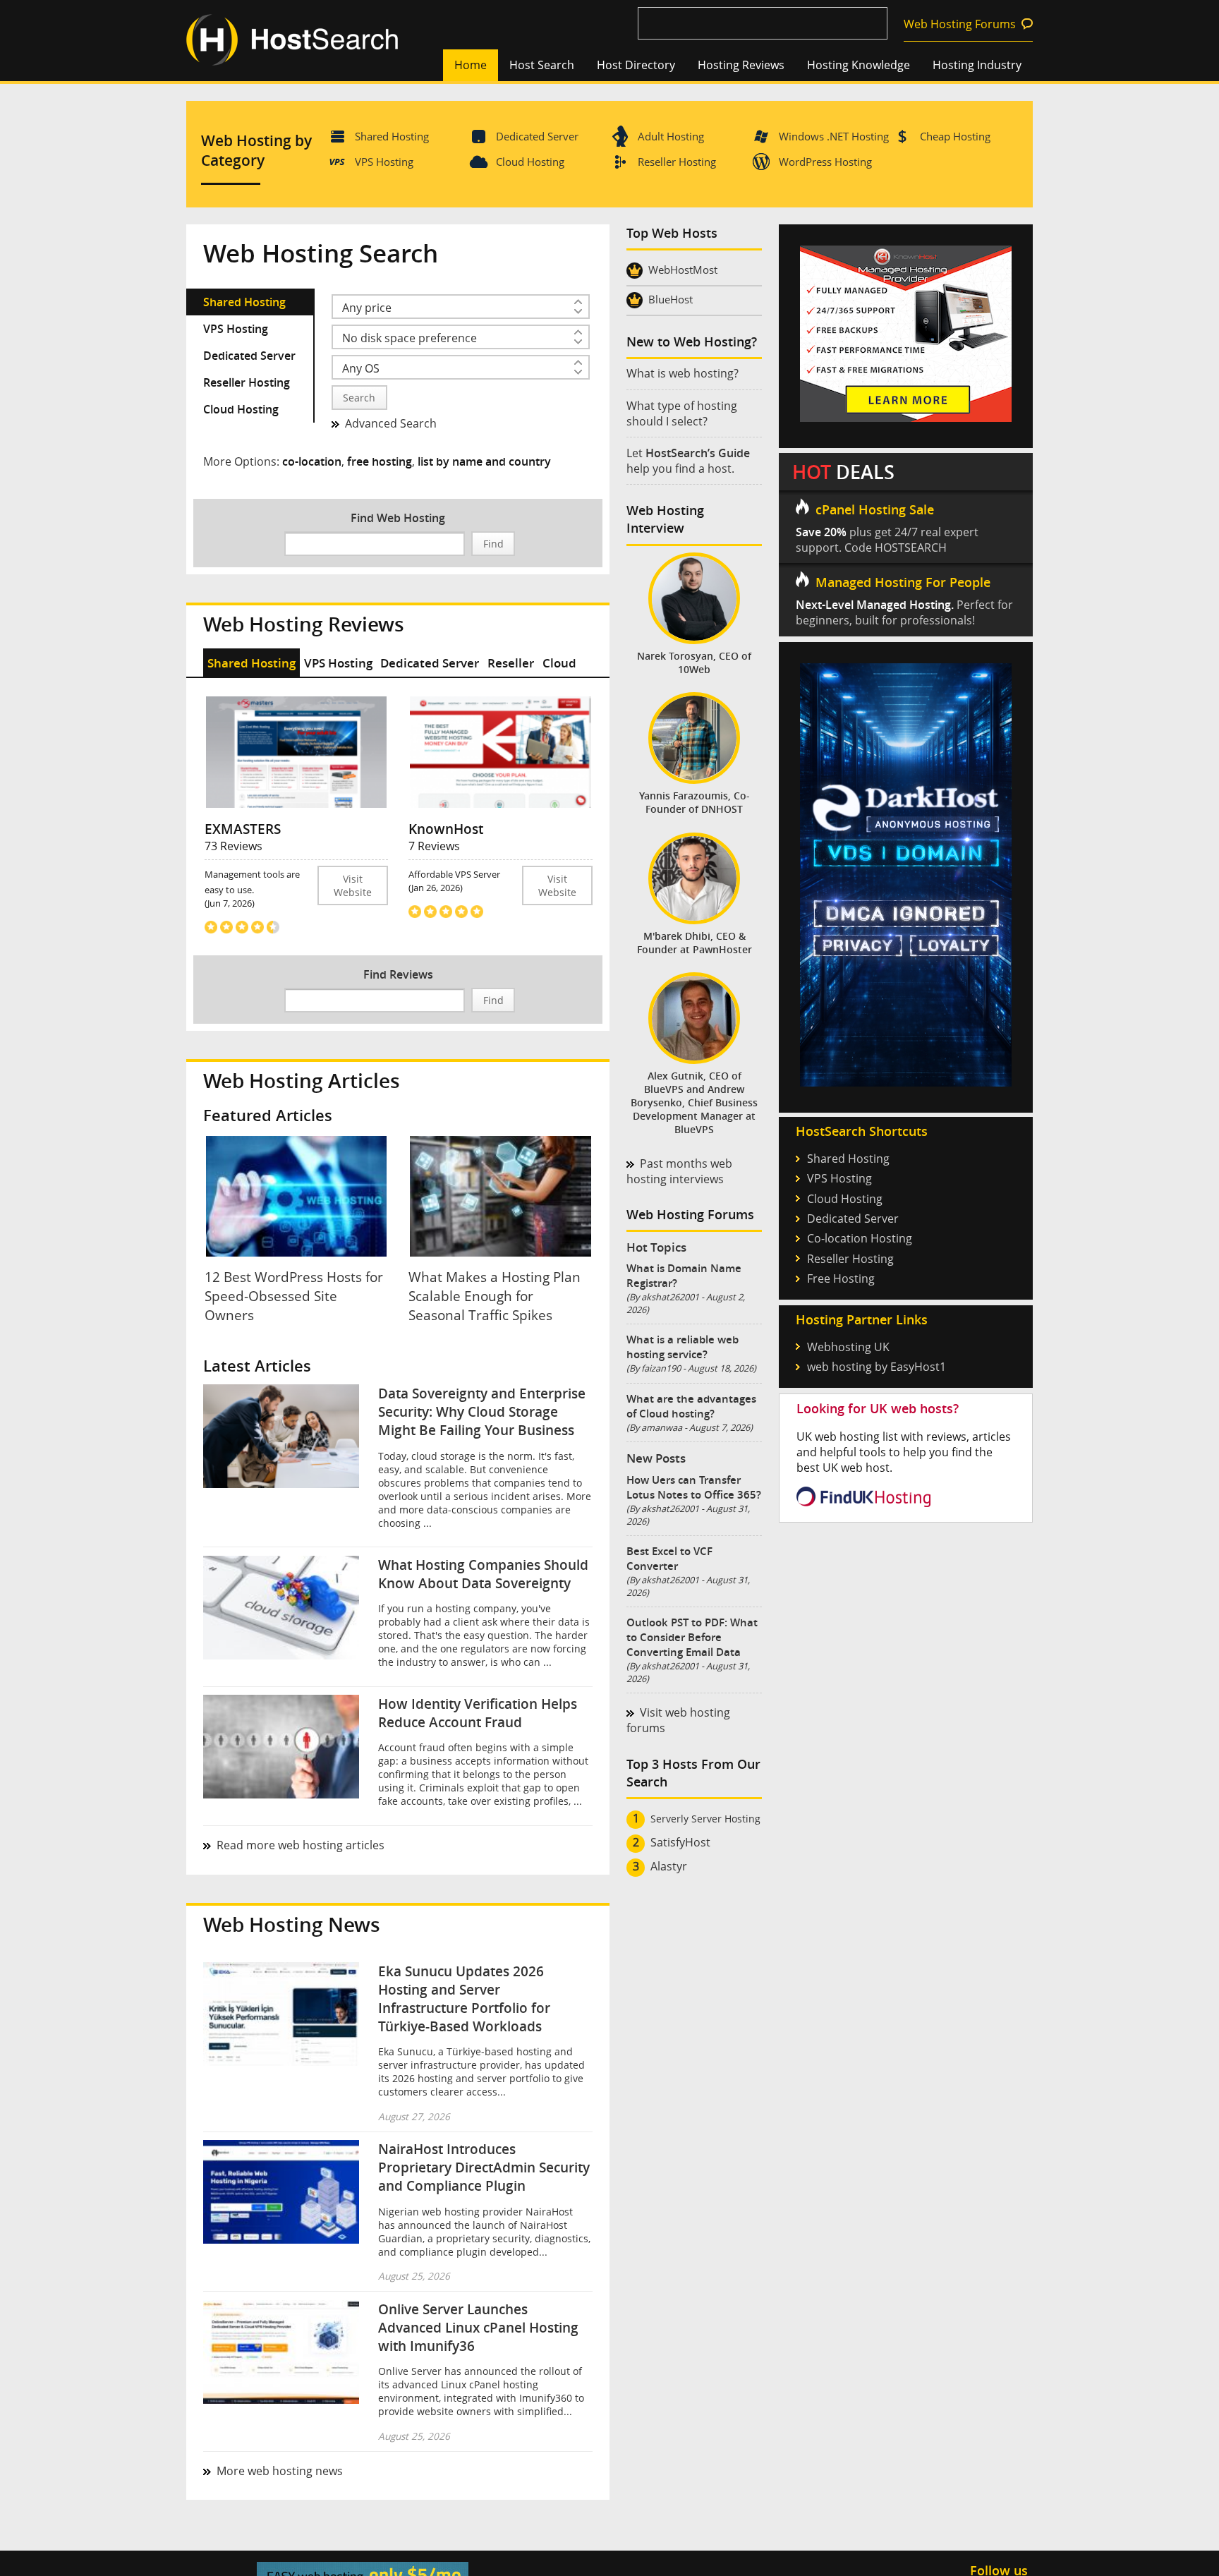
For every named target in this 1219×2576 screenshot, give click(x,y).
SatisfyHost (680, 1842)
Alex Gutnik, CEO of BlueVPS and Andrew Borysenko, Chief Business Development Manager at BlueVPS (694, 1102)
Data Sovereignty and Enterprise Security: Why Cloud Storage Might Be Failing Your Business (482, 1412)
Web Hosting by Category (256, 150)
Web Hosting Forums (960, 24)
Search (359, 398)
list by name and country (484, 461)
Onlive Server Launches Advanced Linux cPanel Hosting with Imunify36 (478, 2328)
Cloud (559, 663)
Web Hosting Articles (302, 1081)
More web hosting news (280, 2471)
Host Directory (636, 65)
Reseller (511, 663)
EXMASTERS (243, 829)
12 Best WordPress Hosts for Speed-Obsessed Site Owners (294, 1296)
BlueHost (671, 299)
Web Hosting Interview (665, 519)
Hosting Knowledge (859, 65)
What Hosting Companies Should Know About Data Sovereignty (483, 1574)
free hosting (380, 461)
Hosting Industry (977, 65)
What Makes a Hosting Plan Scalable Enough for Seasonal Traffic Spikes (495, 1296)
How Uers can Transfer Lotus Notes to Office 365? (694, 1487)
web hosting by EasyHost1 (877, 1367)
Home (471, 65)
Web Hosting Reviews (304, 624)
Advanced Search (391, 423)
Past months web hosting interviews (679, 1171)
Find (493, 544)
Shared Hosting (392, 136)
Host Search (542, 65)
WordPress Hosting (825, 162)
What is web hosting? (683, 373)
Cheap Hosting (955, 136)
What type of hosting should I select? (682, 413)
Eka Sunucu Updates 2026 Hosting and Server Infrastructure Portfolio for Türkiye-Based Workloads (464, 1999)
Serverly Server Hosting (705, 1819)
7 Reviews (434, 846)
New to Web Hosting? (692, 342)
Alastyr (669, 1866)
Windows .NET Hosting (834, 136)
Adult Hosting (671, 136)
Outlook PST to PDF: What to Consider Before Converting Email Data (692, 1637)
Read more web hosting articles (301, 1845)
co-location (312, 461)
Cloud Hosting (530, 162)
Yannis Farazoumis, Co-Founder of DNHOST (695, 802)
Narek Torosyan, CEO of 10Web (694, 663)
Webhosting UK (848, 1347)
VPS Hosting (384, 162)
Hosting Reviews (741, 65)
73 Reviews (234, 846)
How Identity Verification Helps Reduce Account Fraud (478, 1713)
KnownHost (446, 829)
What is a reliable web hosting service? (683, 1347)
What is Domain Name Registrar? (684, 1276)
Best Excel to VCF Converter (669, 1559)
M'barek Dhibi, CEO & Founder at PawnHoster (695, 943)
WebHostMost (683, 270)
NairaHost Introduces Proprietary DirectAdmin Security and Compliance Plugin (484, 2167)
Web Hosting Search (321, 253)
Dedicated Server (537, 136)
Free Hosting (841, 1278)
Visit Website (353, 885)
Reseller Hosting (677, 162)
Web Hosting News (292, 1924)
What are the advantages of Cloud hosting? (691, 1406)
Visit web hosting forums (678, 1720)
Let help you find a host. (688, 461)
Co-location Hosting (860, 1238)
